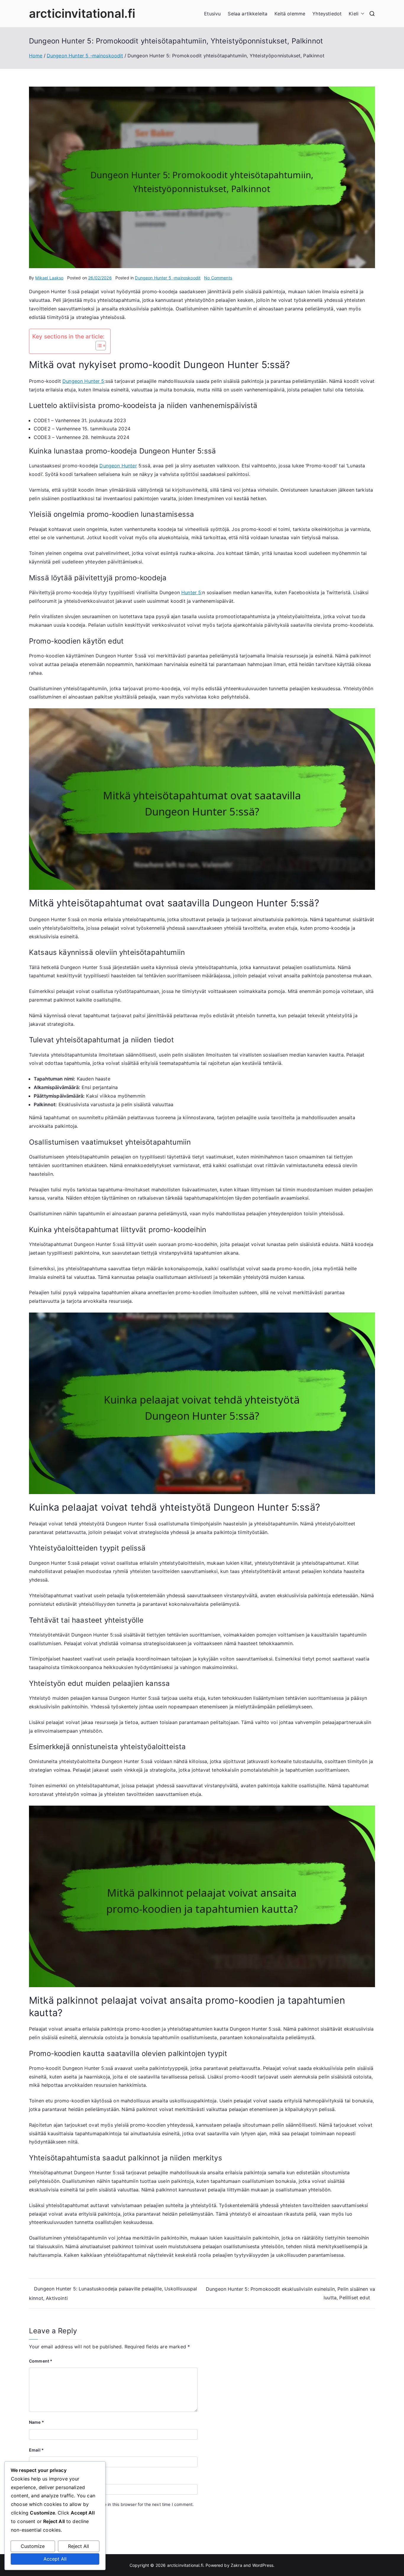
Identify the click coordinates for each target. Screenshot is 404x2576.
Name (37, 2422)
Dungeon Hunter (118, 466)
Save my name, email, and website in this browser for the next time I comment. (116, 2504)
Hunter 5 (191, 592)
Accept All (55, 2559)
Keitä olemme (290, 14)
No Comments (218, 278)
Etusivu (212, 14)
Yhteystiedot (327, 14)
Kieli (354, 14)
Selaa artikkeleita (248, 14)
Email (36, 2450)
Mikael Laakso (49, 278)
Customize (33, 2546)
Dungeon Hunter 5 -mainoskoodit (168, 278)
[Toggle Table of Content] (98, 346)
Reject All (79, 2546)
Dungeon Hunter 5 (83, 381)
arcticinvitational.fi (82, 13)
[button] (361, 14)
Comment (41, 2361)
